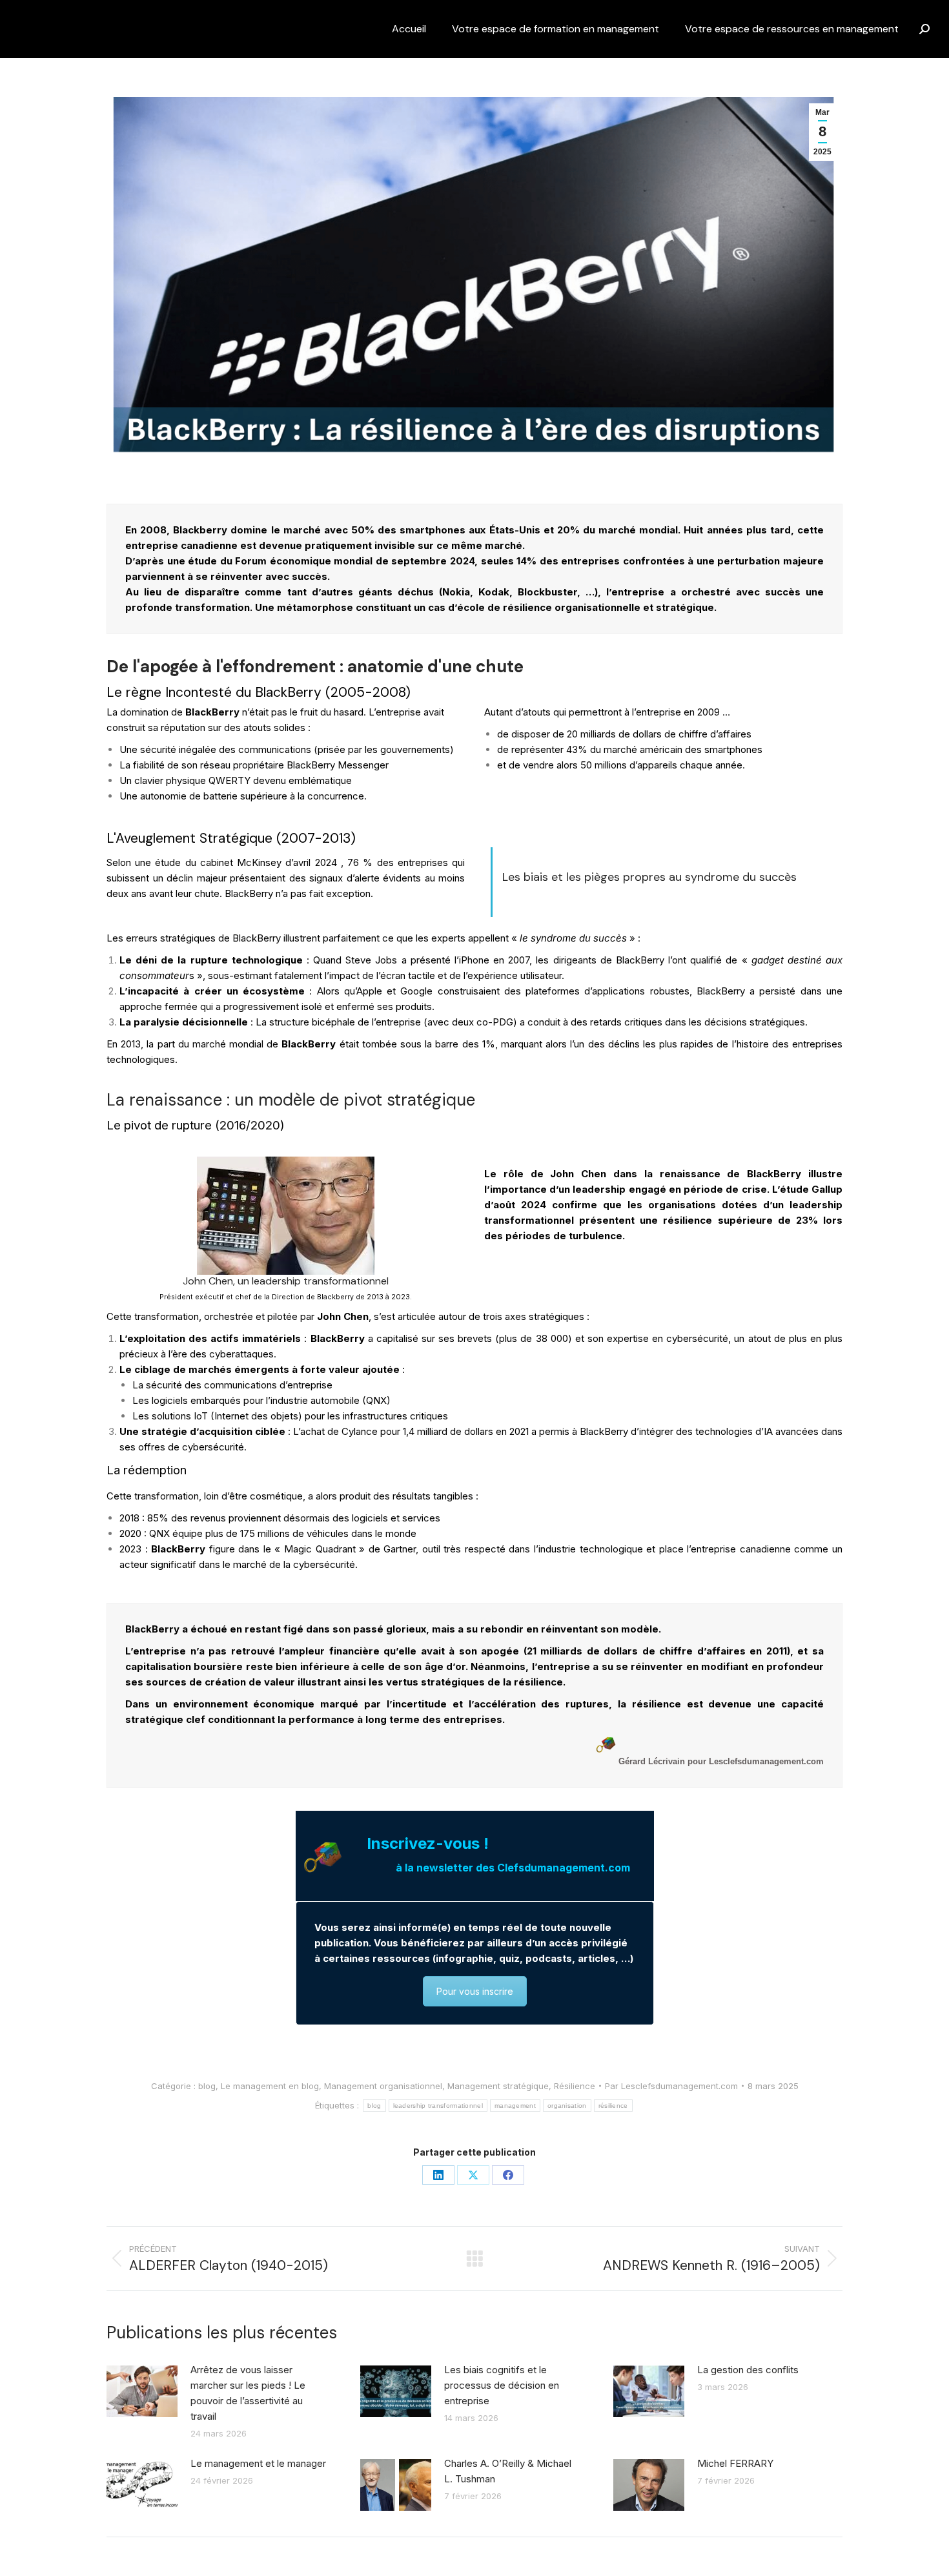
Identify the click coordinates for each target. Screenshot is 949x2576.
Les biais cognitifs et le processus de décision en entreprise (502, 2385)
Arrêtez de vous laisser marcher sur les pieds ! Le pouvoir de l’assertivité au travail (248, 2393)
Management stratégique (498, 2086)
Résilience (575, 2086)
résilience (613, 2106)
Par (671, 2086)
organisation (567, 2106)
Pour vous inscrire (475, 1991)
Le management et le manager (258, 2463)
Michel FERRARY (735, 2463)
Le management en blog (270, 2086)
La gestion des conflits (748, 2370)
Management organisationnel (383, 2086)
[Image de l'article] (142, 2391)
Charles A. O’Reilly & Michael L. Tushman (508, 2471)
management (515, 2106)
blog (207, 2086)
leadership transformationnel (438, 2106)
